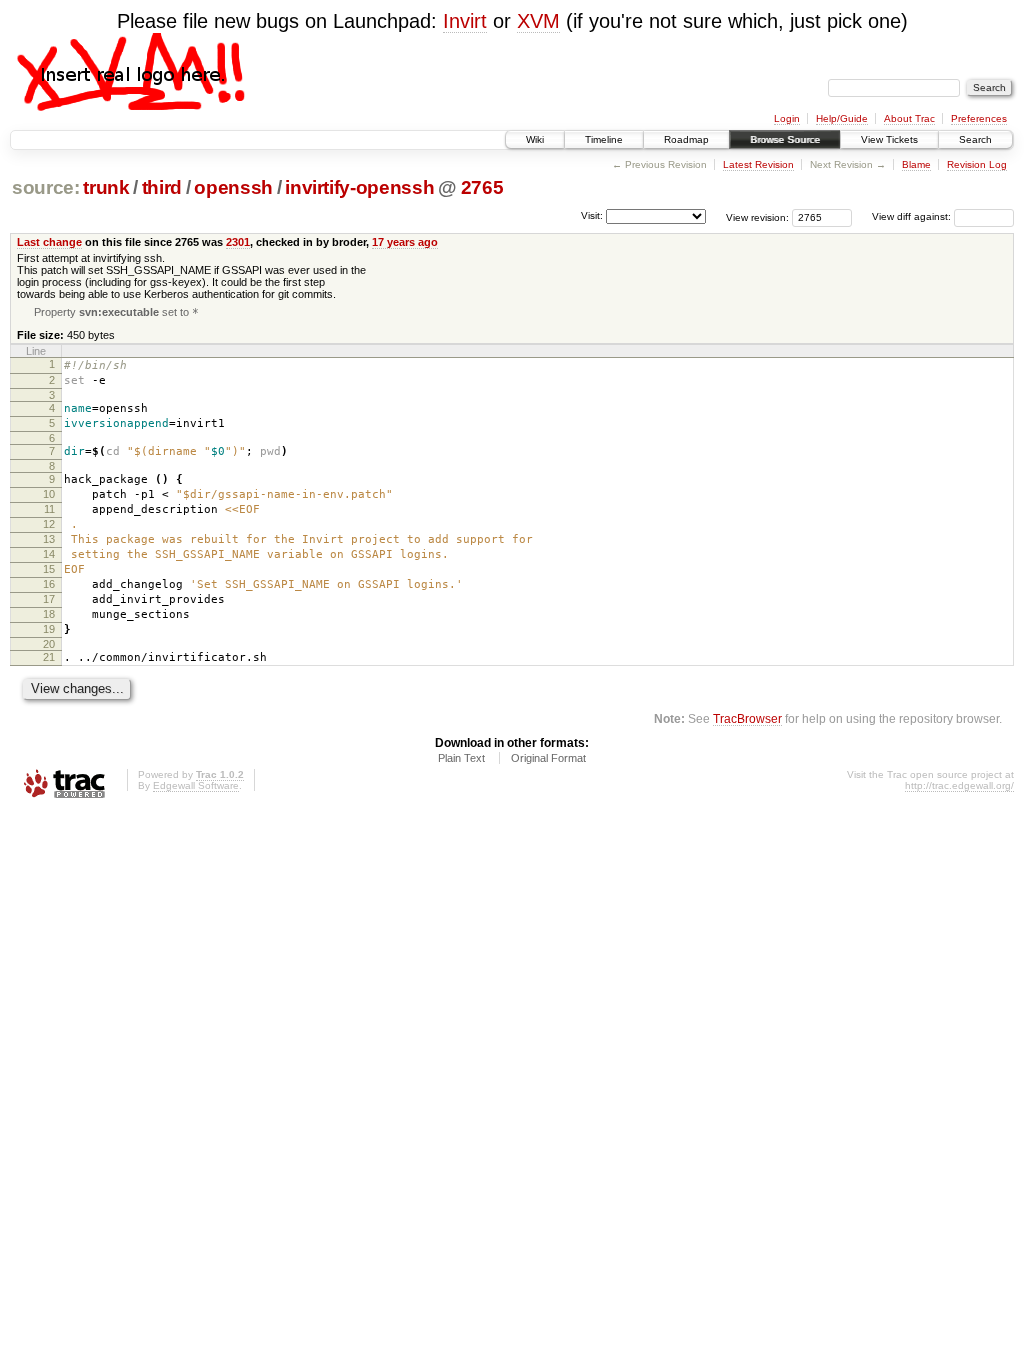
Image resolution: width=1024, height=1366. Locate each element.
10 (49, 494)
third (162, 187)
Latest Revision (758, 164)
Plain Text (461, 758)
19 (49, 629)
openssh (233, 187)
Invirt (465, 21)
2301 (238, 242)
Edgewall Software (196, 785)
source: (46, 187)
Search (975, 139)
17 (49, 599)
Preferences (979, 118)
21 (49, 657)
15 (49, 569)
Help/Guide (842, 118)
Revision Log (977, 164)
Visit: (592, 215)
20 (49, 644)
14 (49, 554)
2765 (482, 187)
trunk (106, 187)
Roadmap (686, 139)
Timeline (604, 139)
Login (787, 118)
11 (49, 509)
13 (49, 539)
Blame (916, 164)
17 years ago (405, 242)
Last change (49, 242)
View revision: (757, 216)
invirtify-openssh (359, 187)
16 (49, 584)
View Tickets (889, 139)
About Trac (909, 118)
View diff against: (913, 216)
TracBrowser (747, 718)
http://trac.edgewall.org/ (959, 785)
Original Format (548, 758)
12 (49, 524)
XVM (538, 21)
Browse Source (785, 139)
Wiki (535, 139)
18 (49, 614)
